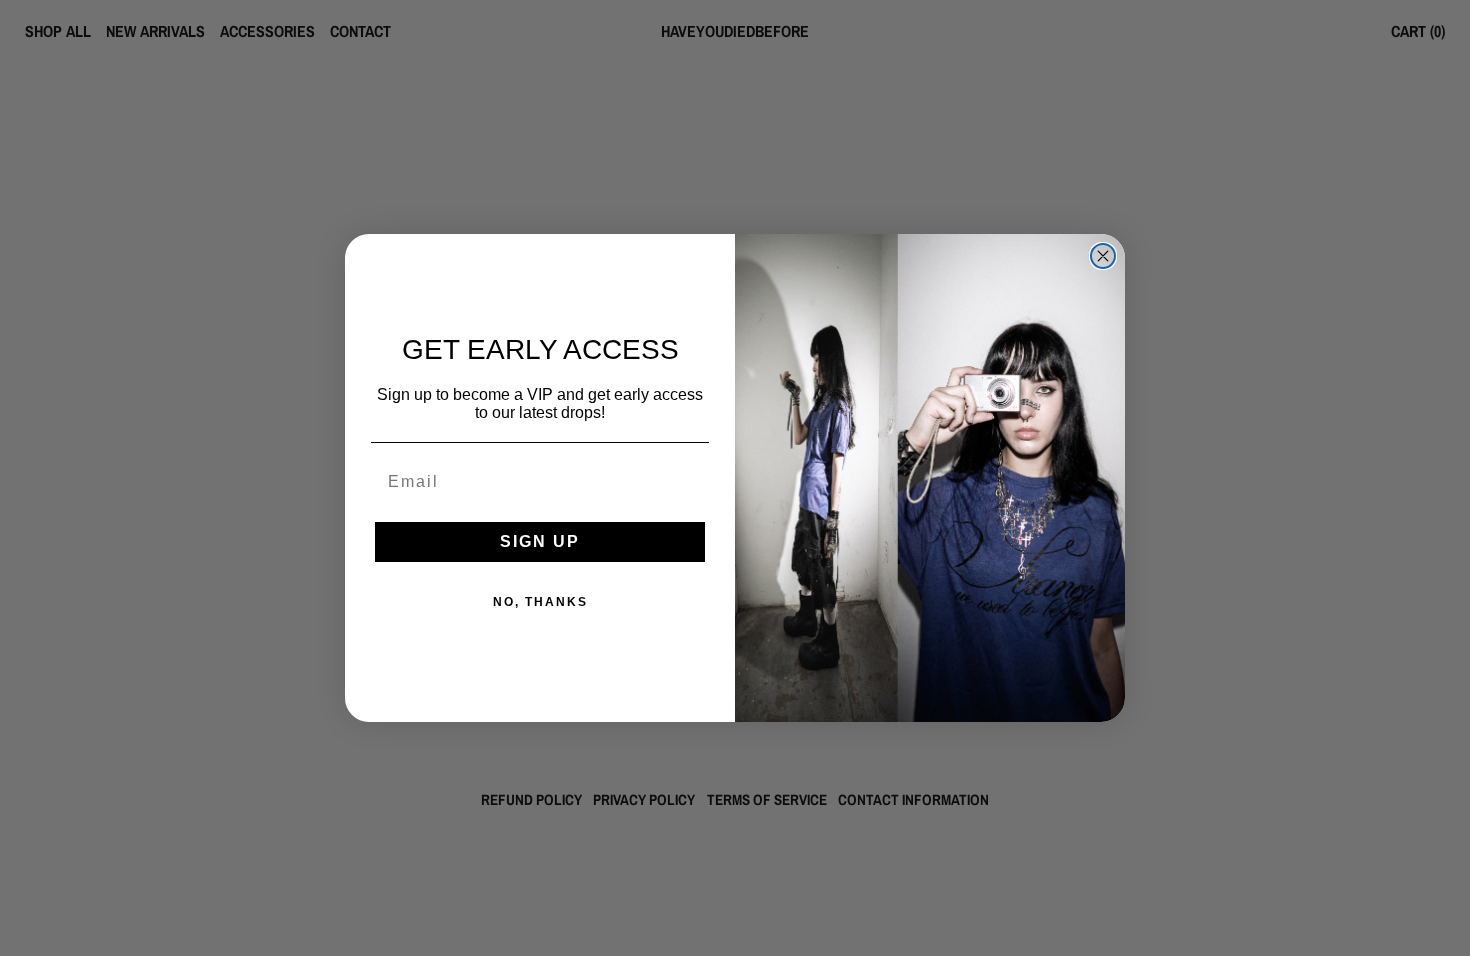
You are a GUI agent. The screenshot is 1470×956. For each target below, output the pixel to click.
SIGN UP (540, 541)
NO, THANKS (540, 602)
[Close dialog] (1103, 256)
